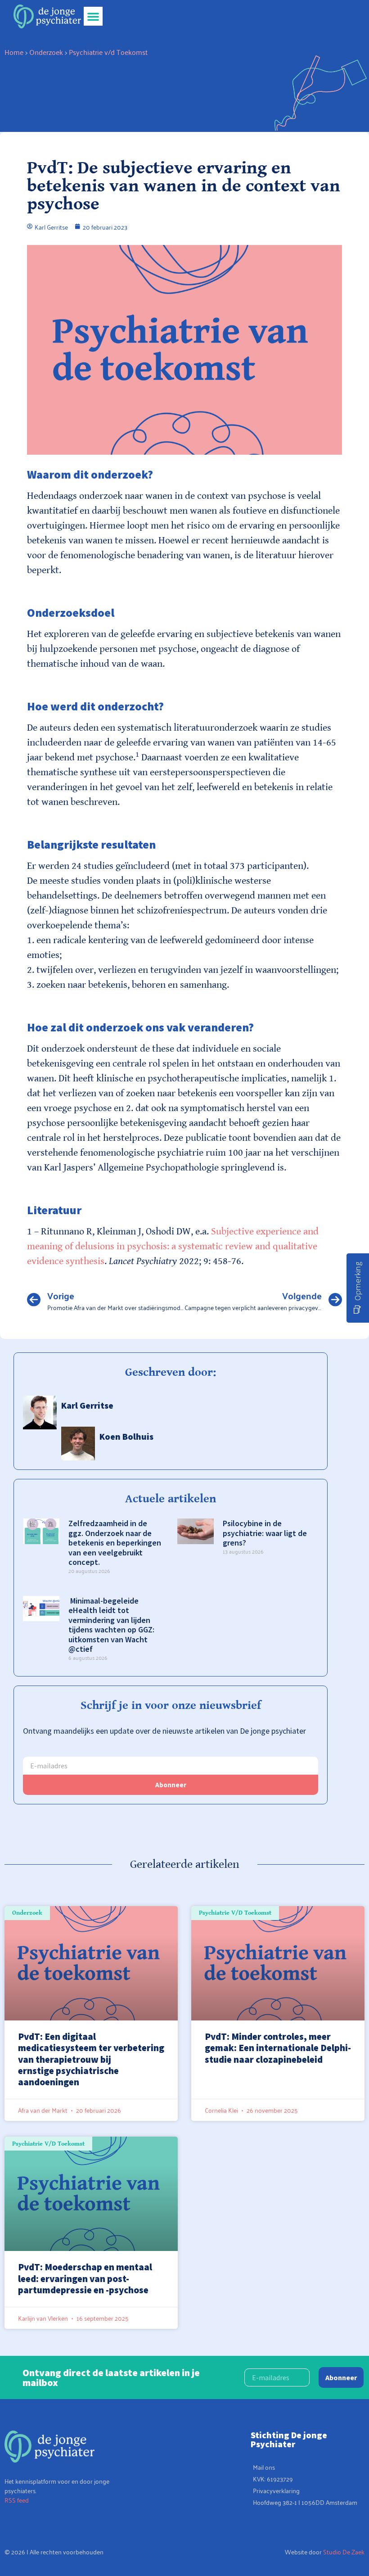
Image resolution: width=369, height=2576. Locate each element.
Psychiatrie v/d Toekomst (108, 52)
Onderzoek (46, 52)
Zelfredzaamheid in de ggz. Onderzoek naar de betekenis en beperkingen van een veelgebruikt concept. (115, 1543)
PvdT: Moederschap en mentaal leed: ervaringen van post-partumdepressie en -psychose (85, 2278)
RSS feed (17, 2500)
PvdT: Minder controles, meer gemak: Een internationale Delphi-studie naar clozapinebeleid (278, 2048)
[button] (93, 16)
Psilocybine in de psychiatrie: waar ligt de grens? (265, 1533)
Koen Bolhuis (126, 1436)
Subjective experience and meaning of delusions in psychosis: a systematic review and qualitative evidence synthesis (173, 1246)
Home (14, 52)
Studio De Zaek (344, 2551)
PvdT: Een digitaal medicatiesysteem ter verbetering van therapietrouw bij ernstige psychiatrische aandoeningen (91, 2059)
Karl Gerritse (87, 1405)
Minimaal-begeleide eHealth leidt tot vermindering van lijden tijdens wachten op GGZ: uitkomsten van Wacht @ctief (111, 1625)
